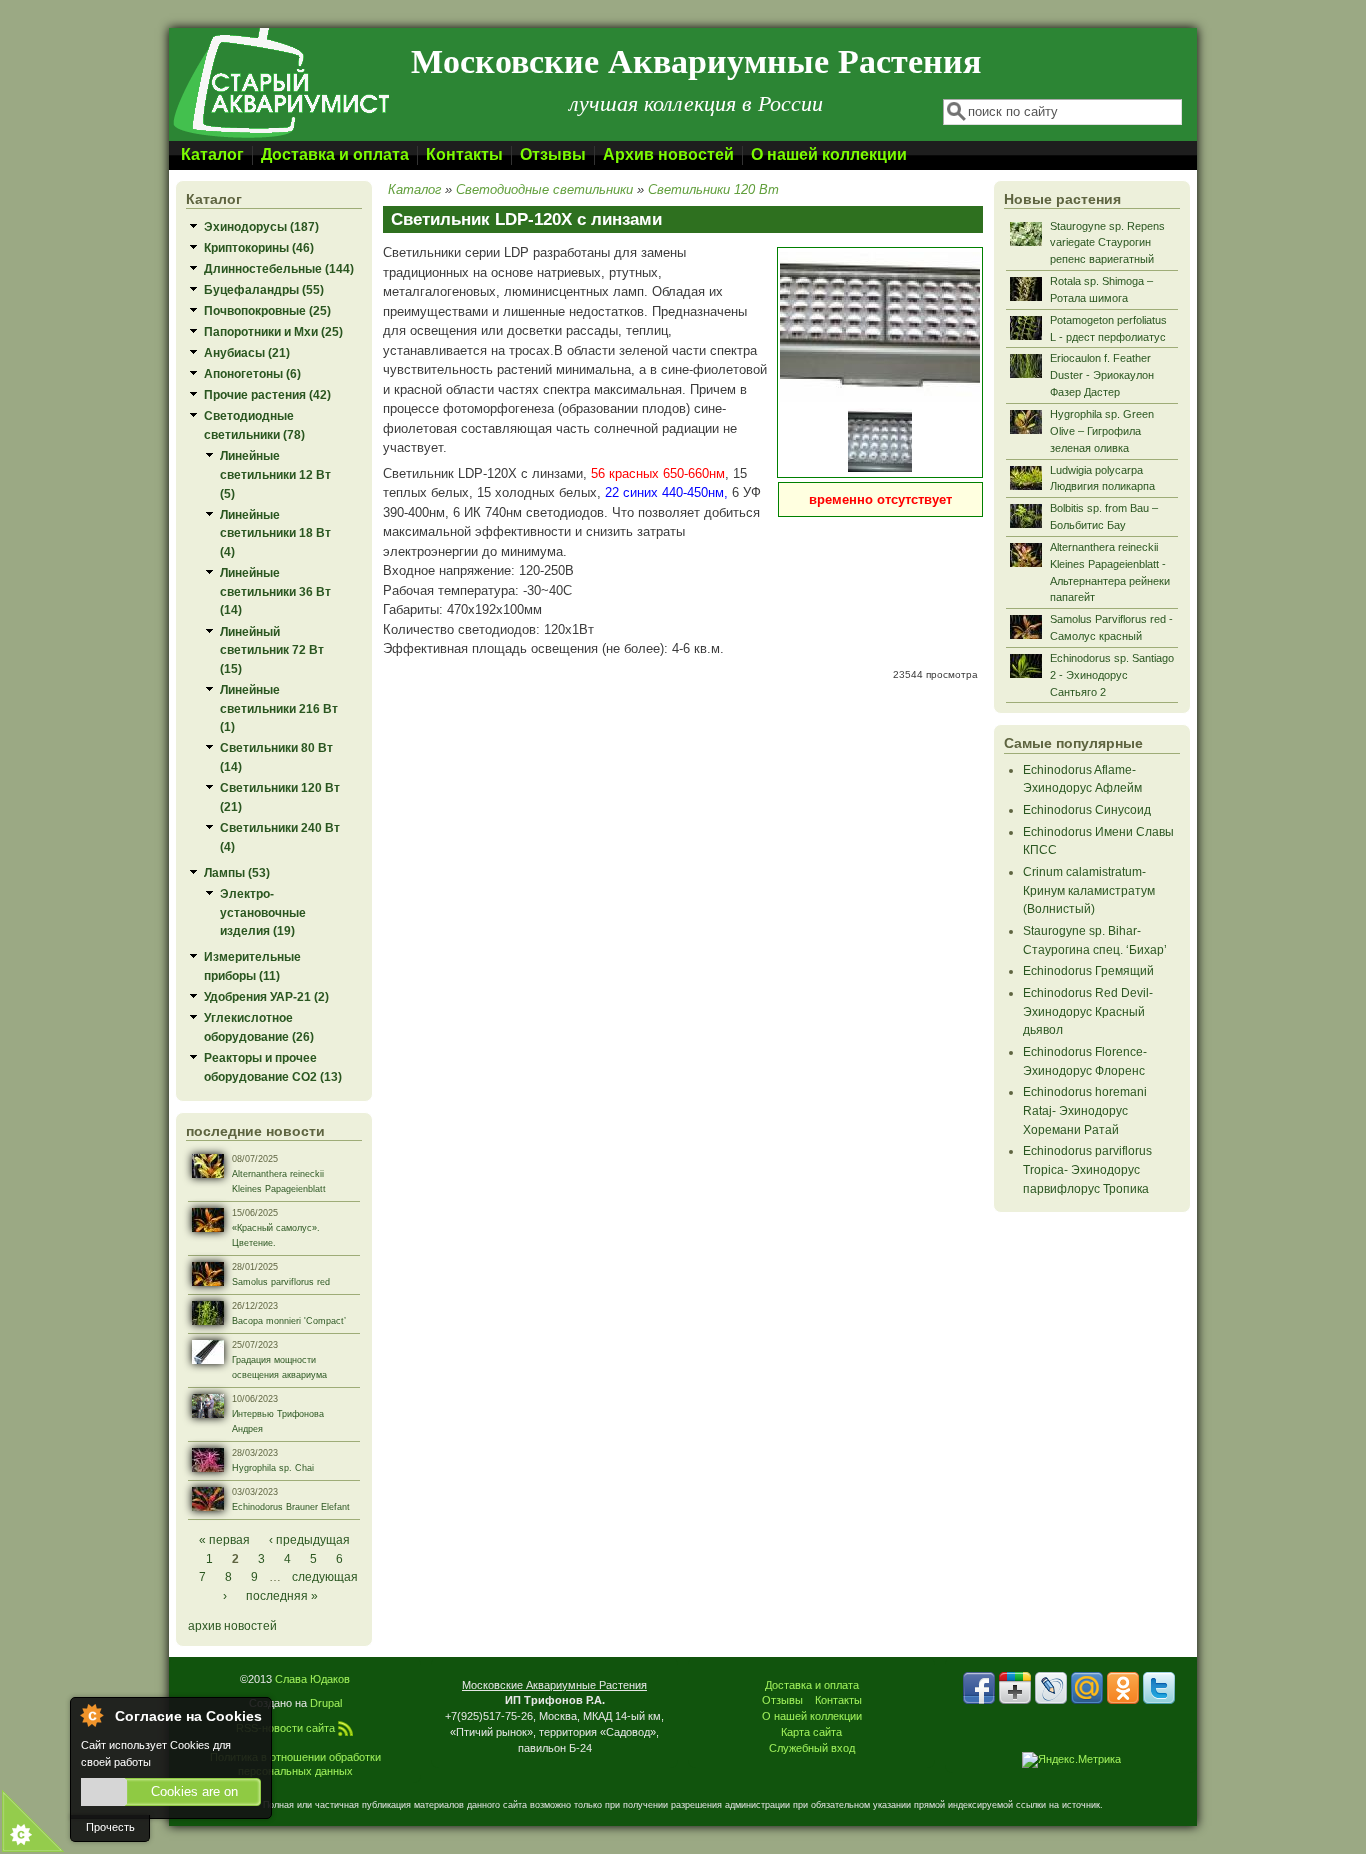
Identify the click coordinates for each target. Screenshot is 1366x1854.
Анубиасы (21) (247, 352)
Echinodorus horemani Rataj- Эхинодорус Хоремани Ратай (1085, 1110)
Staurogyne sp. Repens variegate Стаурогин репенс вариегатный (1107, 243)
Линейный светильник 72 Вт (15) (272, 650)
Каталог (212, 154)
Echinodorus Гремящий (1088, 970)
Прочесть (110, 1827)
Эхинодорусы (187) (261, 226)
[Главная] (280, 136)
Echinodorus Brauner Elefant (291, 1507)
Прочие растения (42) (267, 394)
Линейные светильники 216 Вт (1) (279, 708)
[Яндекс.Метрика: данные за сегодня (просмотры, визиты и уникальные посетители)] (1071, 1760)
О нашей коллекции (829, 154)
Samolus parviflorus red (281, 1282)
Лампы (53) (237, 872)
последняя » (282, 1595)
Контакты (464, 154)
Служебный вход (812, 1748)
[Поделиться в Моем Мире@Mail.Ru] (1087, 1688)
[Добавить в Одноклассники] (1123, 1688)
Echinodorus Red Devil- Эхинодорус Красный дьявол (1088, 1011)
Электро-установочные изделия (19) (263, 912)
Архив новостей (668, 154)
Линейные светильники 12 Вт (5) (275, 474)
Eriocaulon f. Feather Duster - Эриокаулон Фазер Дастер (1102, 375)
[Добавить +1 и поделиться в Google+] (1015, 1688)
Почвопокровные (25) (267, 310)
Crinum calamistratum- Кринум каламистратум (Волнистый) (1089, 890)
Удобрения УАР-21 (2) (266, 996)
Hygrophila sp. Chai (273, 1468)
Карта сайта (811, 1732)
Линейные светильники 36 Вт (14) (275, 591)
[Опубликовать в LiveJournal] (1051, 1688)
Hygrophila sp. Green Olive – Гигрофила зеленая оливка (1102, 431)
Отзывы (553, 154)
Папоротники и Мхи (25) (273, 331)
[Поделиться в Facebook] (979, 1688)
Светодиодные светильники (544, 189)
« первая (224, 1539)
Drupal (326, 1703)
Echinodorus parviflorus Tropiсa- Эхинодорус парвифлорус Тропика (1087, 1169)
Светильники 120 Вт (713, 189)
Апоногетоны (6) (252, 373)
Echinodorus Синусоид (1087, 809)
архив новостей (232, 1625)
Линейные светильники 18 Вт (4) (275, 533)
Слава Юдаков (312, 1679)
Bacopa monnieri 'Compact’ (289, 1321)
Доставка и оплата (335, 154)
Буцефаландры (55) (264, 289)
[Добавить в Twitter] (1159, 1688)
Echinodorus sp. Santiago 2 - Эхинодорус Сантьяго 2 (1112, 675)
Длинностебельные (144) (279, 268)
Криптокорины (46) (259, 247)
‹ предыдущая (309, 1539)
